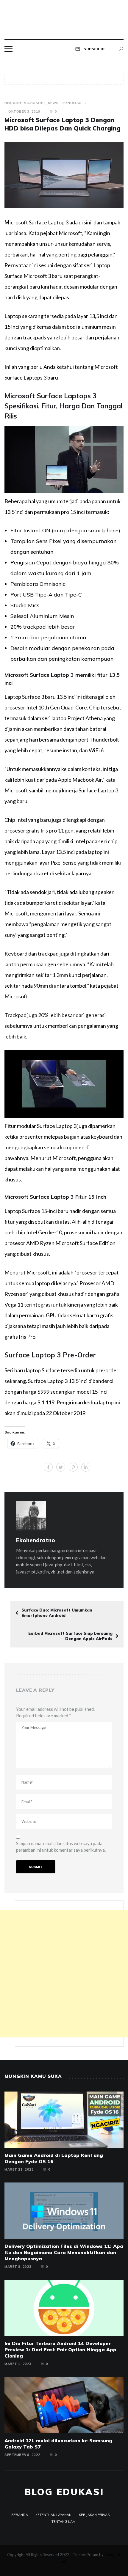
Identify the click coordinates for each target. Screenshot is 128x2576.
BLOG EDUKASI (64, 2492)
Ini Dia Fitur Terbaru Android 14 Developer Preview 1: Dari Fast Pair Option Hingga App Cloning (60, 2350)
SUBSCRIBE (94, 49)
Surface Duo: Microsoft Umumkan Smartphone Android (57, 1613)
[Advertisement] (64, 1974)
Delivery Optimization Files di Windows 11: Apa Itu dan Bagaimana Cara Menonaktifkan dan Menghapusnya (64, 2252)
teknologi (71, 103)
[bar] (8, 49)
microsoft (35, 103)
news (53, 103)
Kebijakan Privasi (95, 2515)
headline (13, 103)
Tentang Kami (64, 2522)
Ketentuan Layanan (53, 2515)
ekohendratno (36, 1540)
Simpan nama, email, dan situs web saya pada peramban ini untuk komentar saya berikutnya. (61, 1847)
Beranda (20, 2515)
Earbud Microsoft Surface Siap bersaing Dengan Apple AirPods (70, 1636)
